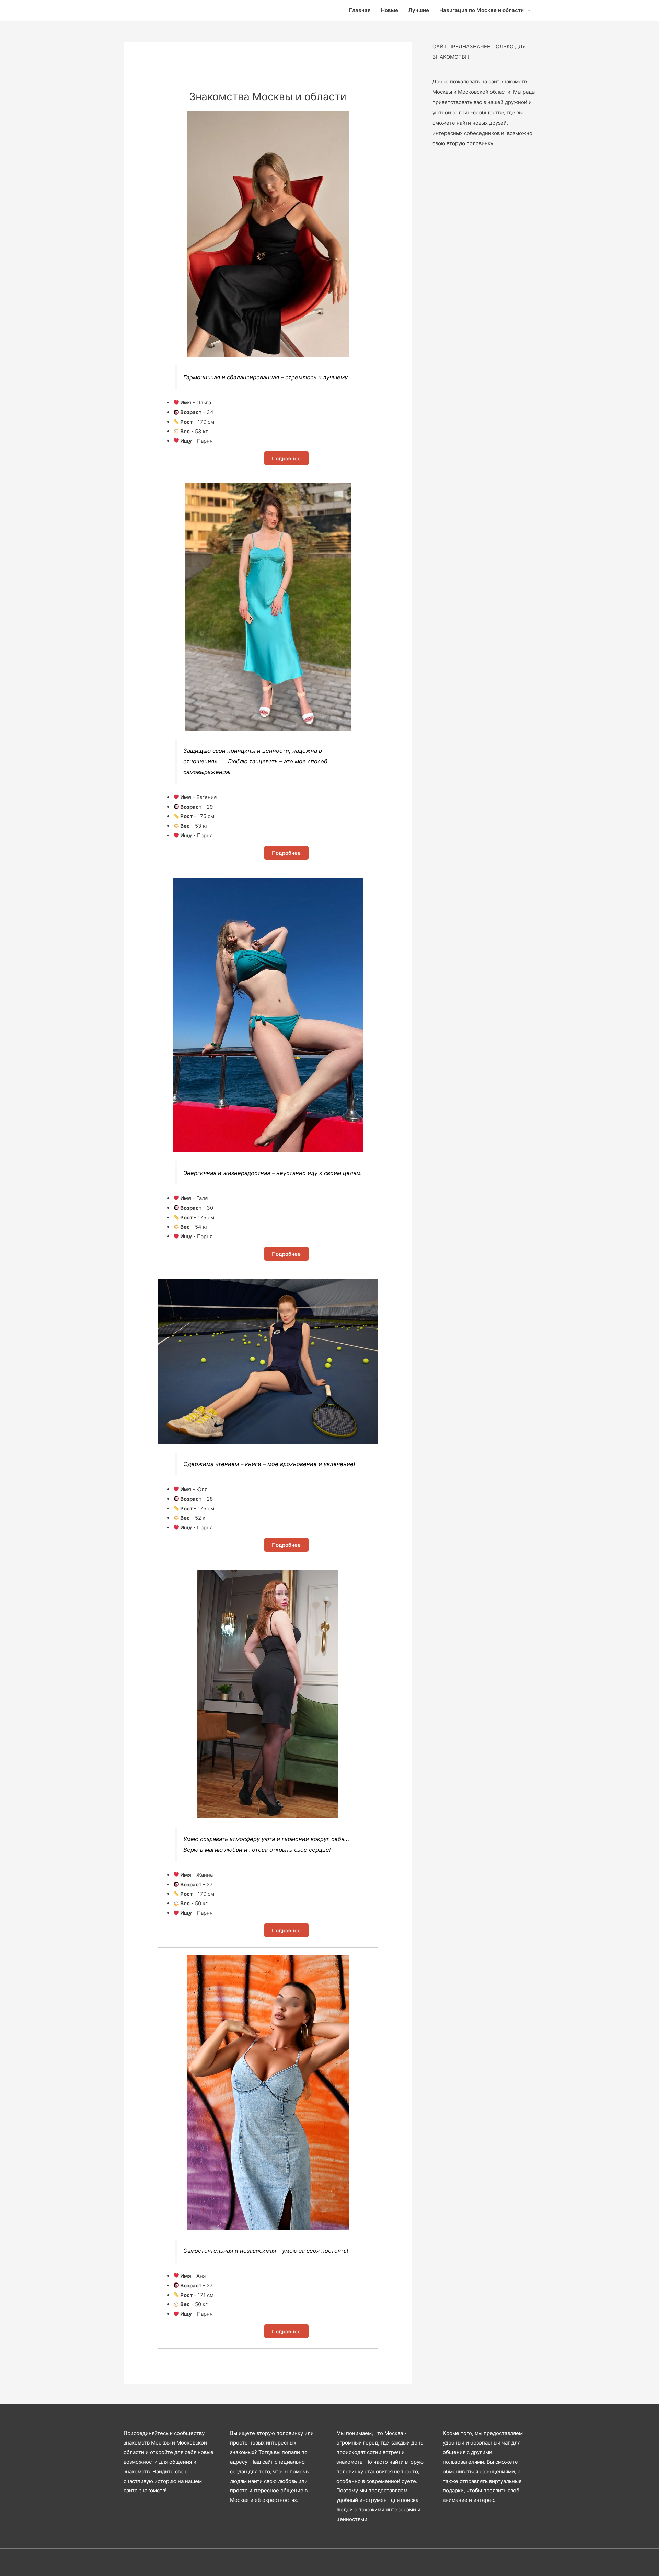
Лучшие (419, 10)
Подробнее (286, 458)
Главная (360, 10)
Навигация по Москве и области (482, 10)
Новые (390, 10)
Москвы (161, 2443)
